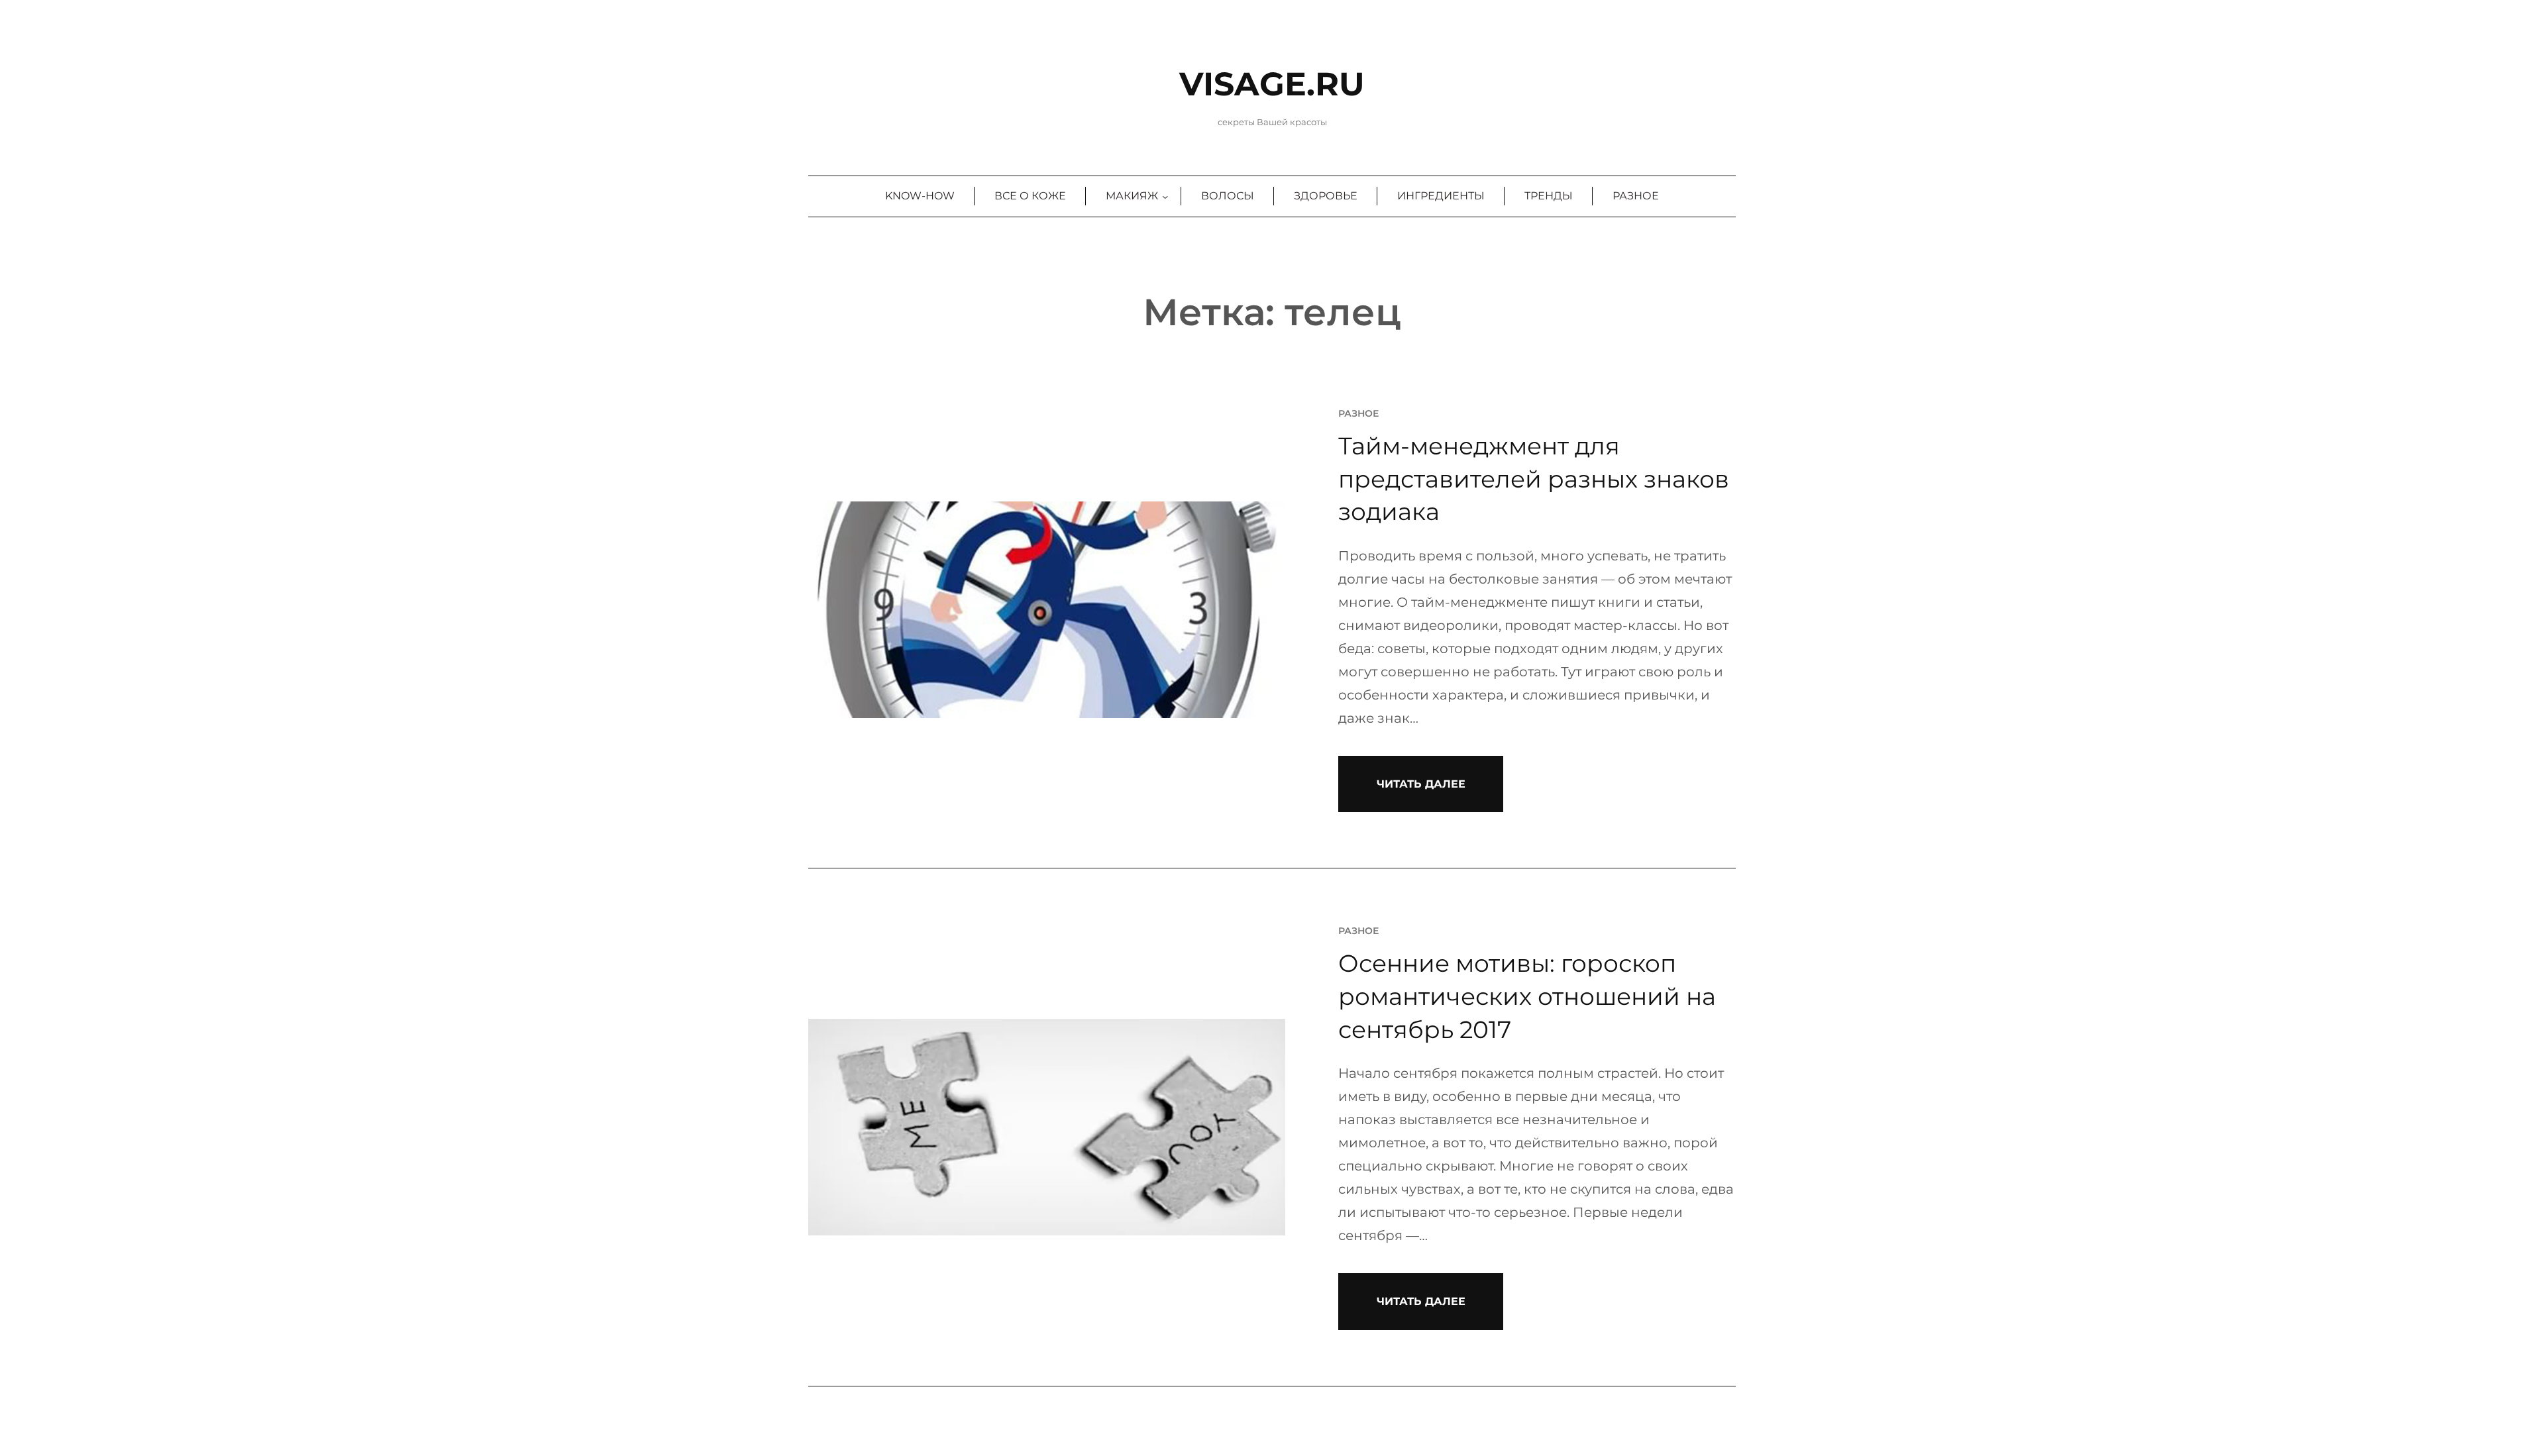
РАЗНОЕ (1358, 413)
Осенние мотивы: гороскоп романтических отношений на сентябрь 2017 (1527, 996)
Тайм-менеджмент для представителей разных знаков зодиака (1534, 479)
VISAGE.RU (1272, 84)
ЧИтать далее (1421, 784)
